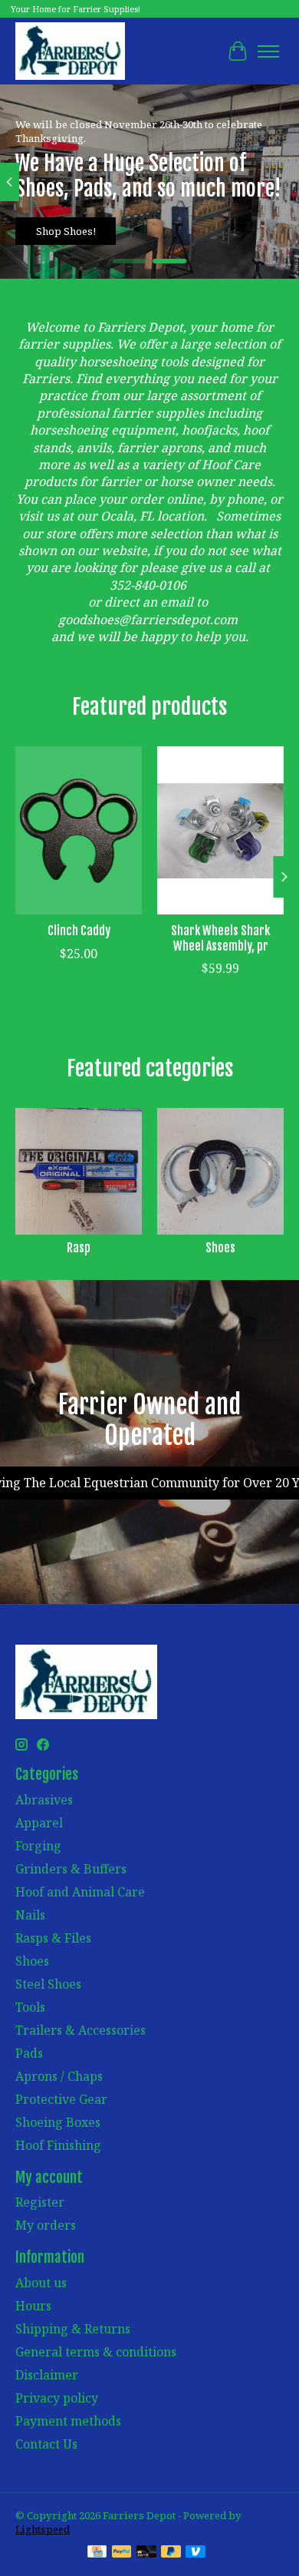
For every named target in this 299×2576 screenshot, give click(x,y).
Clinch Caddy (79, 931)
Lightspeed (43, 2529)
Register (40, 2202)
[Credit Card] (97, 2553)
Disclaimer (47, 2375)
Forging (38, 1846)
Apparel (39, 1823)
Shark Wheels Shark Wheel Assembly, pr (220, 938)
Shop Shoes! (66, 232)
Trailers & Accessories (80, 2030)
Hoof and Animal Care (80, 1892)
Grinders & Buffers (71, 1869)
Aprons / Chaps (59, 2076)
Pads (29, 2053)
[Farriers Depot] (70, 51)
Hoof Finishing (58, 2145)
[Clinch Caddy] (79, 830)
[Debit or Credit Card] (146, 2553)
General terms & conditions (96, 2352)
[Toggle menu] (268, 51)
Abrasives (44, 1800)
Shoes (220, 1248)
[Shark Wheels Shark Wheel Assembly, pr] (220, 830)
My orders (46, 2225)
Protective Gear (61, 2099)
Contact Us (46, 2444)
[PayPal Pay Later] (171, 2553)
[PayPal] (122, 2553)
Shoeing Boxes (58, 2122)
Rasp (79, 1248)
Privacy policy (57, 2398)
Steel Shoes (48, 1984)
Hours (33, 2306)
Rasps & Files (53, 1938)
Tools (30, 2007)
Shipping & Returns (73, 2329)
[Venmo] (195, 2553)
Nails (30, 1915)
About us (41, 2283)
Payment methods (68, 2421)
